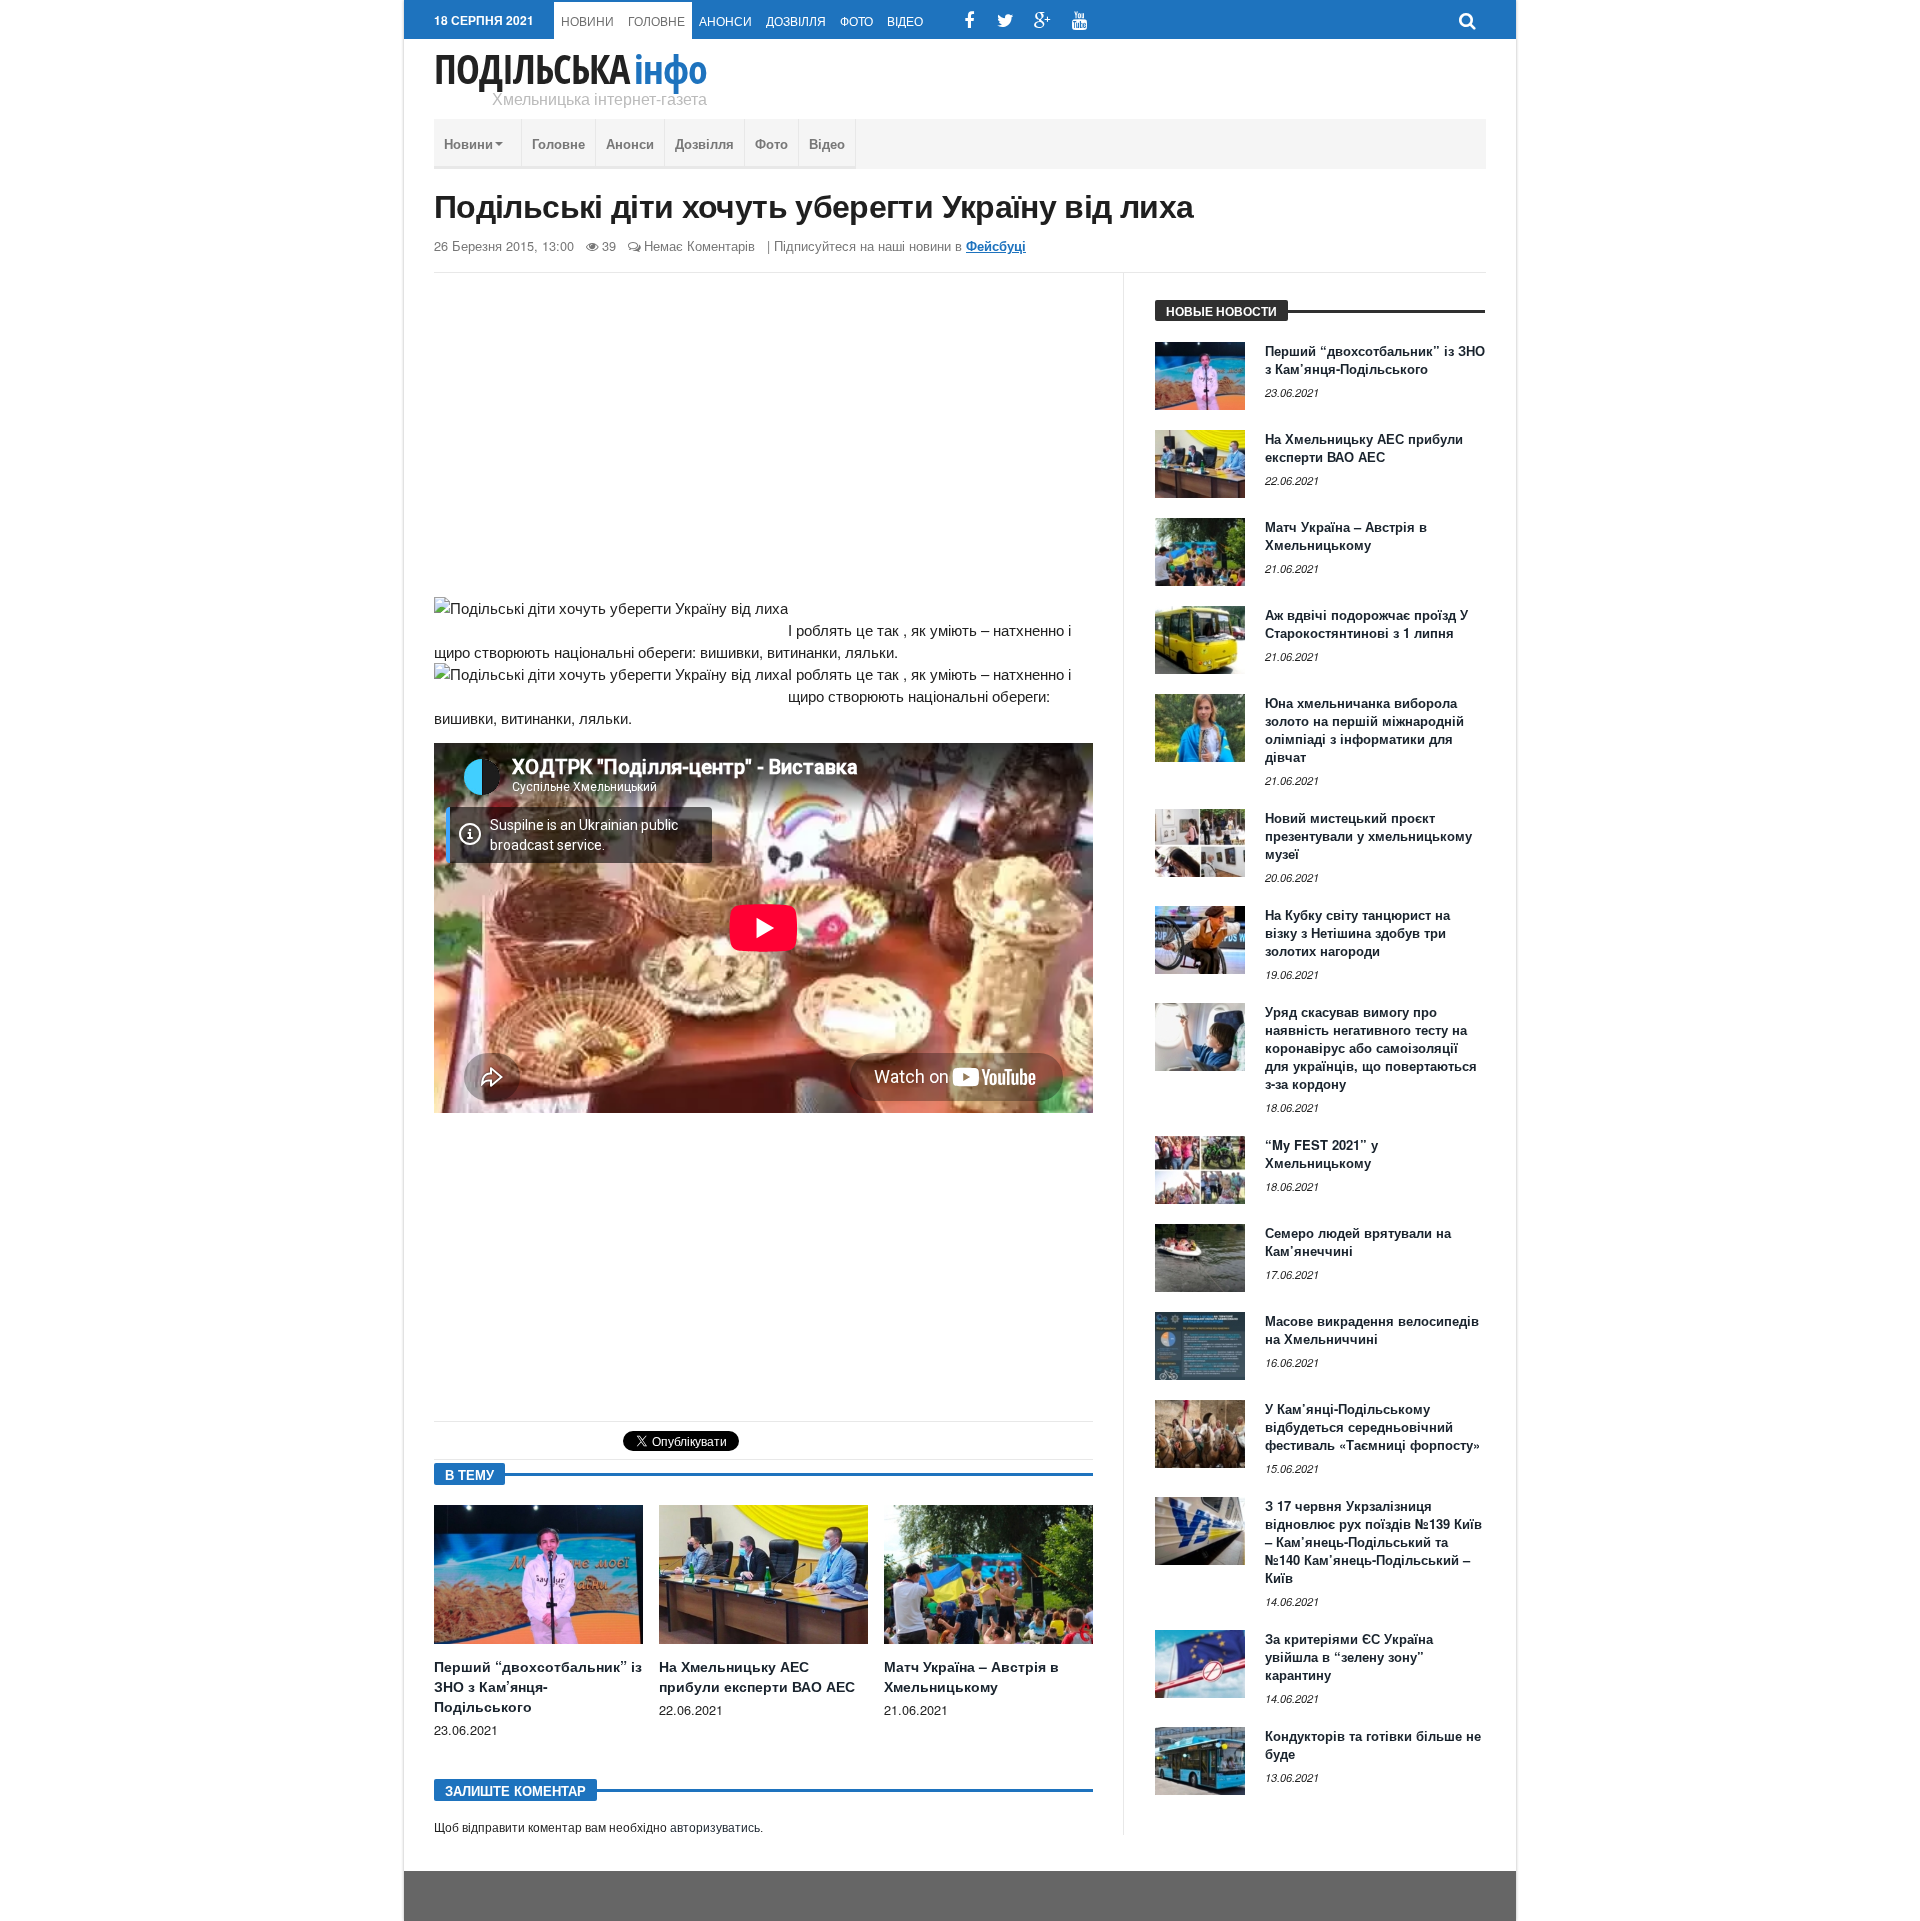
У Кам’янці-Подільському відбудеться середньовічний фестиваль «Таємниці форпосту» (1372, 1426)
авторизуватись (715, 1828)
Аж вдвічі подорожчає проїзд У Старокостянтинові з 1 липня (1366, 623)
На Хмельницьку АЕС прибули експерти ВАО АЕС (757, 1676)
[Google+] (1042, 20)
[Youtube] (1079, 20)
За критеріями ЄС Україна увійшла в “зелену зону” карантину (1349, 1656)
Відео (905, 20)
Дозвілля (796, 20)
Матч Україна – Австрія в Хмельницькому (971, 1676)
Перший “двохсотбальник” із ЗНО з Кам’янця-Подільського (538, 1686)
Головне (656, 20)
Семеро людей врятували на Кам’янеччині (1358, 1241)
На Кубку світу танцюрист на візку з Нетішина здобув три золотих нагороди (1357, 932)
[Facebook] (968, 20)
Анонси (725, 20)
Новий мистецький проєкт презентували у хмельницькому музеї (1368, 835)
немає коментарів (699, 245)
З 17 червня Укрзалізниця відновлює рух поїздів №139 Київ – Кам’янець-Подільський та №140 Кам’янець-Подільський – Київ (1373, 1541)
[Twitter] (1005, 20)
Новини (587, 20)
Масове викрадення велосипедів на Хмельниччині (1372, 1329)
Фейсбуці (996, 246)
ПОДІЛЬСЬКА (570, 69)
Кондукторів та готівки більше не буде (1373, 1744)
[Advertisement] (763, 443)
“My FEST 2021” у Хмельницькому (1321, 1153)
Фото (856, 20)
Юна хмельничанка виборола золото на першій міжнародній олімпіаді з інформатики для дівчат (1364, 729)
